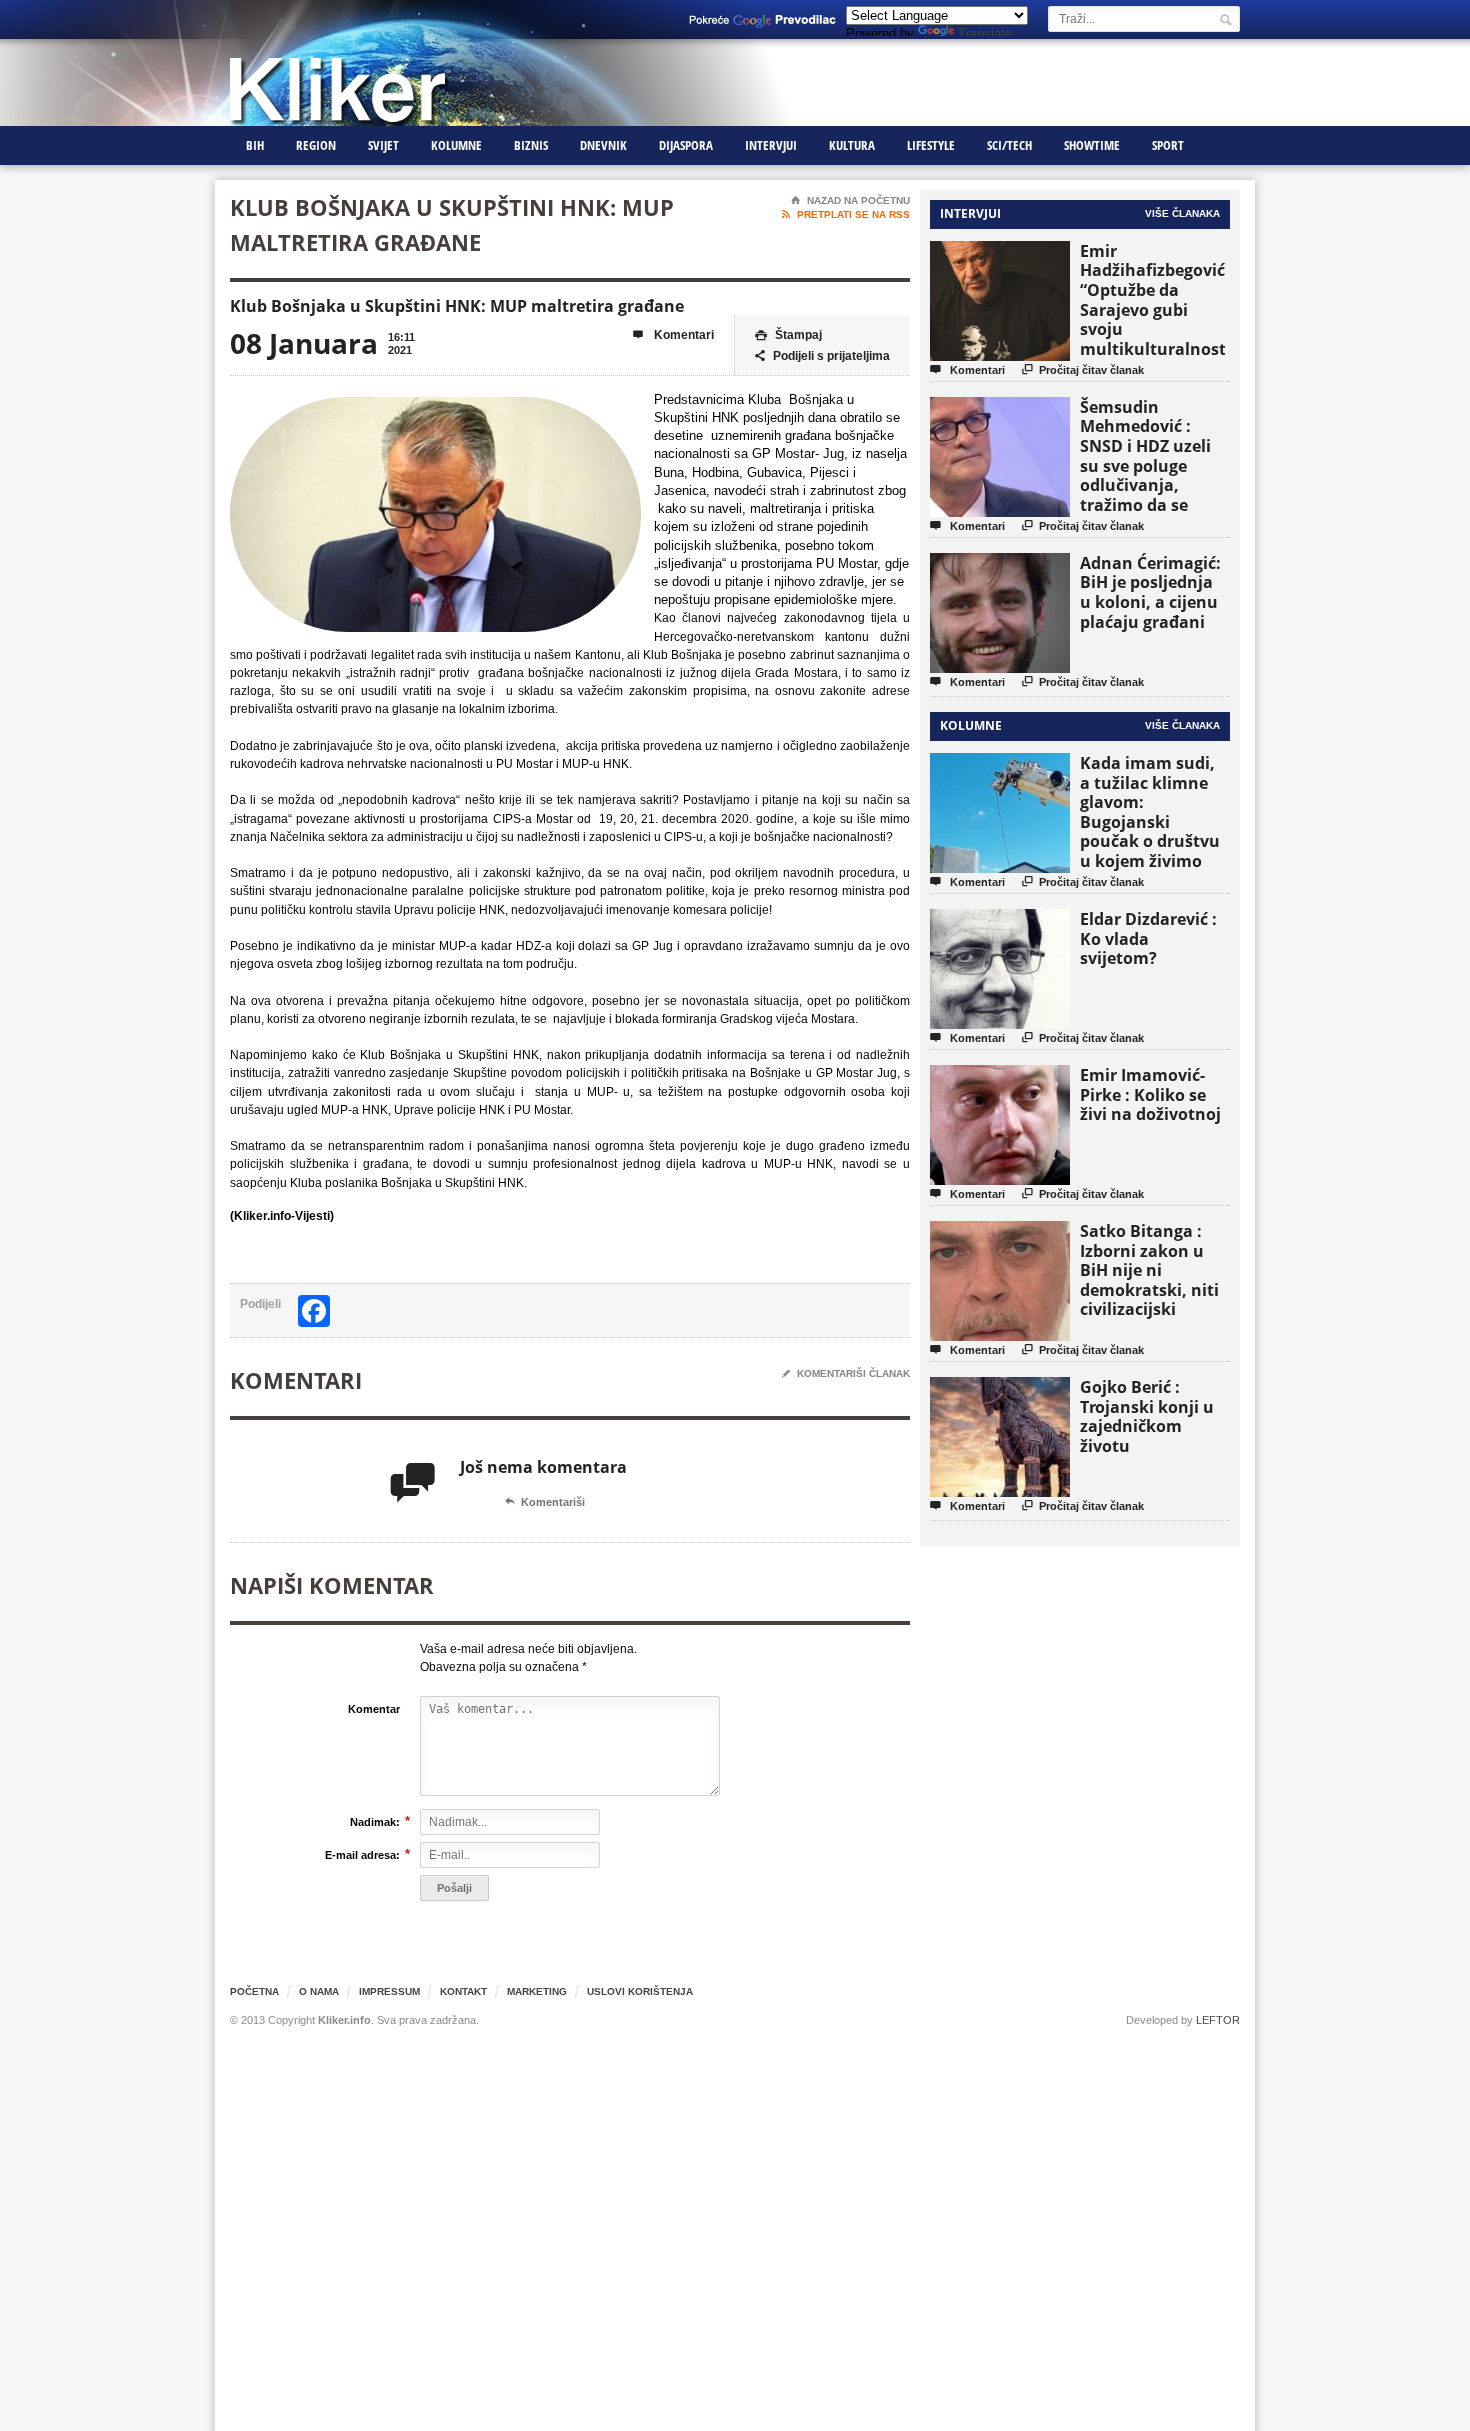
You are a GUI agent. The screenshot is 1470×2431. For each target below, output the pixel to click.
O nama (319, 1991)
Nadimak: (375, 1821)
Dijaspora (686, 145)
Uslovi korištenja (640, 1991)
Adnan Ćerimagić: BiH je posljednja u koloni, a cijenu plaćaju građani (1150, 592)
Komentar (374, 1709)
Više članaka (1182, 213)
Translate (985, 33)
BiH (255, 145)
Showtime (1092, 145)
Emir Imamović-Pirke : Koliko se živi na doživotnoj (1150, 1094)
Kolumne (456, 145)
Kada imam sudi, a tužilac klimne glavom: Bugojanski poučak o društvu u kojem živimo (1150, 812)
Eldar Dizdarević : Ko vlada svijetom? (1148, 938)
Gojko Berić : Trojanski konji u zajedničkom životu (1147, 1416)
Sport (1168, 145)
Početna (254, 1991)
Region (316, 145)
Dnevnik (603, 145)
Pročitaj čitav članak (1083, 369)
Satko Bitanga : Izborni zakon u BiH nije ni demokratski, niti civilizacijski (1149, 1270)
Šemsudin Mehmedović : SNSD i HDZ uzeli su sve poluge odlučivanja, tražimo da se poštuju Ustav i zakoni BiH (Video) (1152, 475)
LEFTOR (1218, 2020)
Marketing (537, 1991)
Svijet (383, 145)
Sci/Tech (1009, 145)
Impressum (389, 1991)
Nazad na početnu (850, 200)
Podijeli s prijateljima (822, 356)
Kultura (852, 145)
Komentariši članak (846, 1373)
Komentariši (545, 1502)
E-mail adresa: (362, 1854)
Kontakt (463, 1991)
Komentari (673, 335)
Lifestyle (931, 145)
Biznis (531, 145)
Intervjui (771, 145)
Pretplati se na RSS (846, 214)
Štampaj (788, 335)
